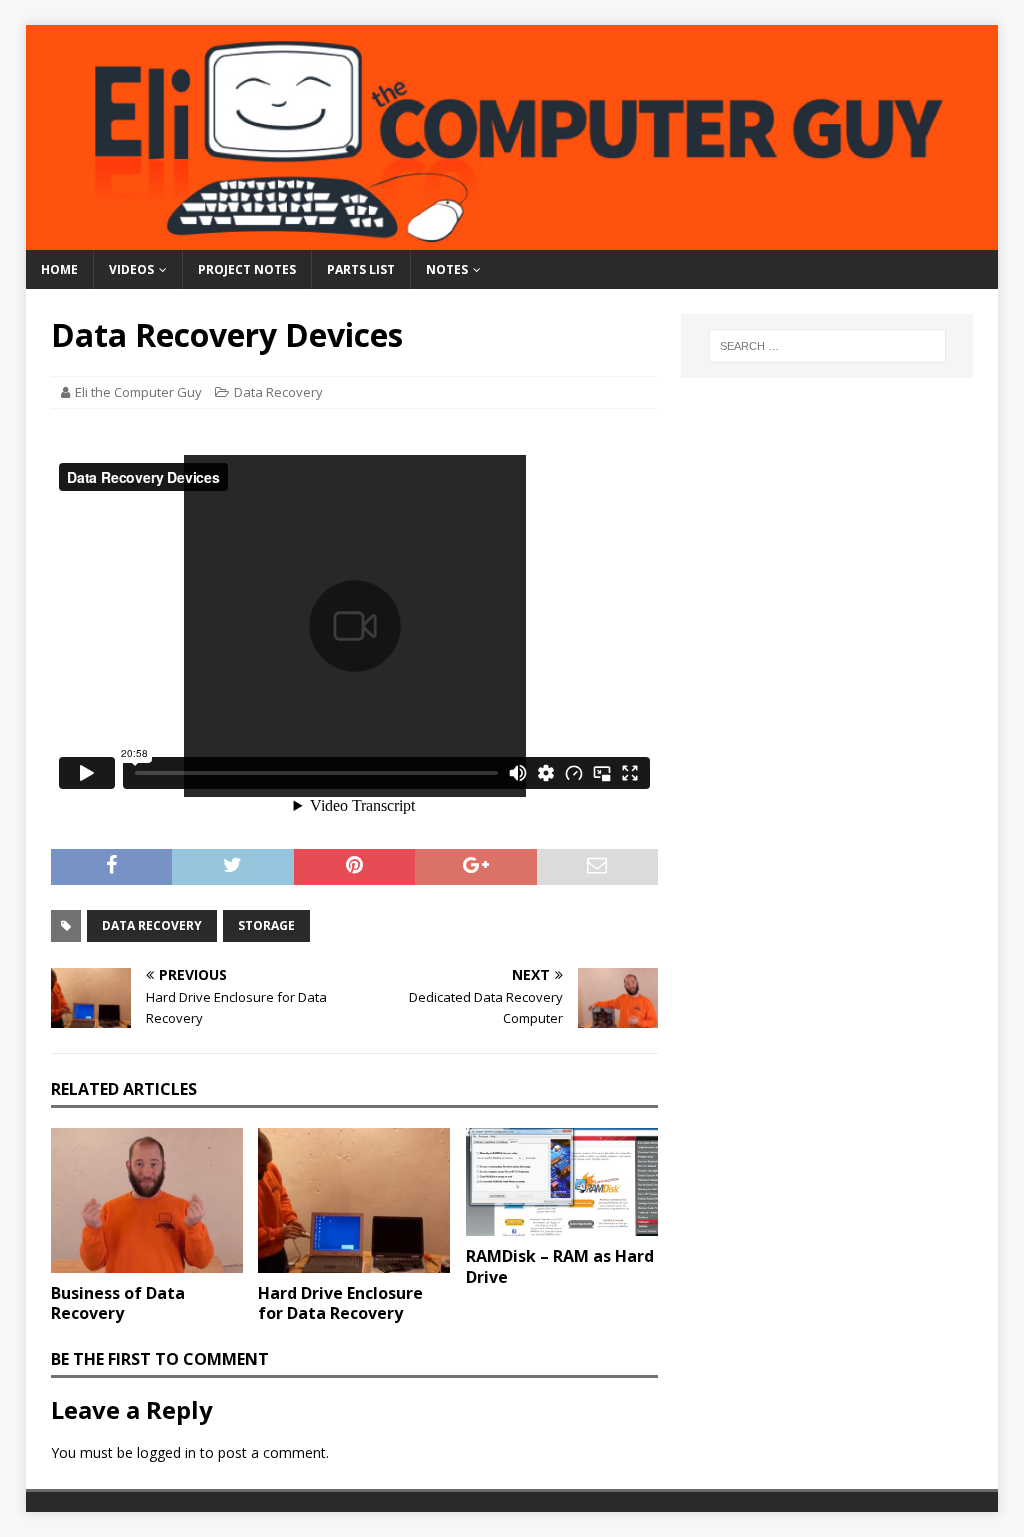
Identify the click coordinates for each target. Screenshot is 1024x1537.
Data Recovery (278, 392)
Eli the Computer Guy (138, 392)
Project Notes (247, 269)
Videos (131, 269)
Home (59, 269)
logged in (166, 1452)
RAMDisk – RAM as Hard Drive (560, 1266)
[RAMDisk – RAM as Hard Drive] (562, 1182)
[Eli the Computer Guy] (512, 238)
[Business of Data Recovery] (147, 1200)
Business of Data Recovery (118, 1303)
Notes (447, 269)
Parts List (361, 269)
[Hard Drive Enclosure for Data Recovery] (354, 1200)
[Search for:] (827, 346)
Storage (266, 925)
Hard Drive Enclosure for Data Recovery (340, 1303)
